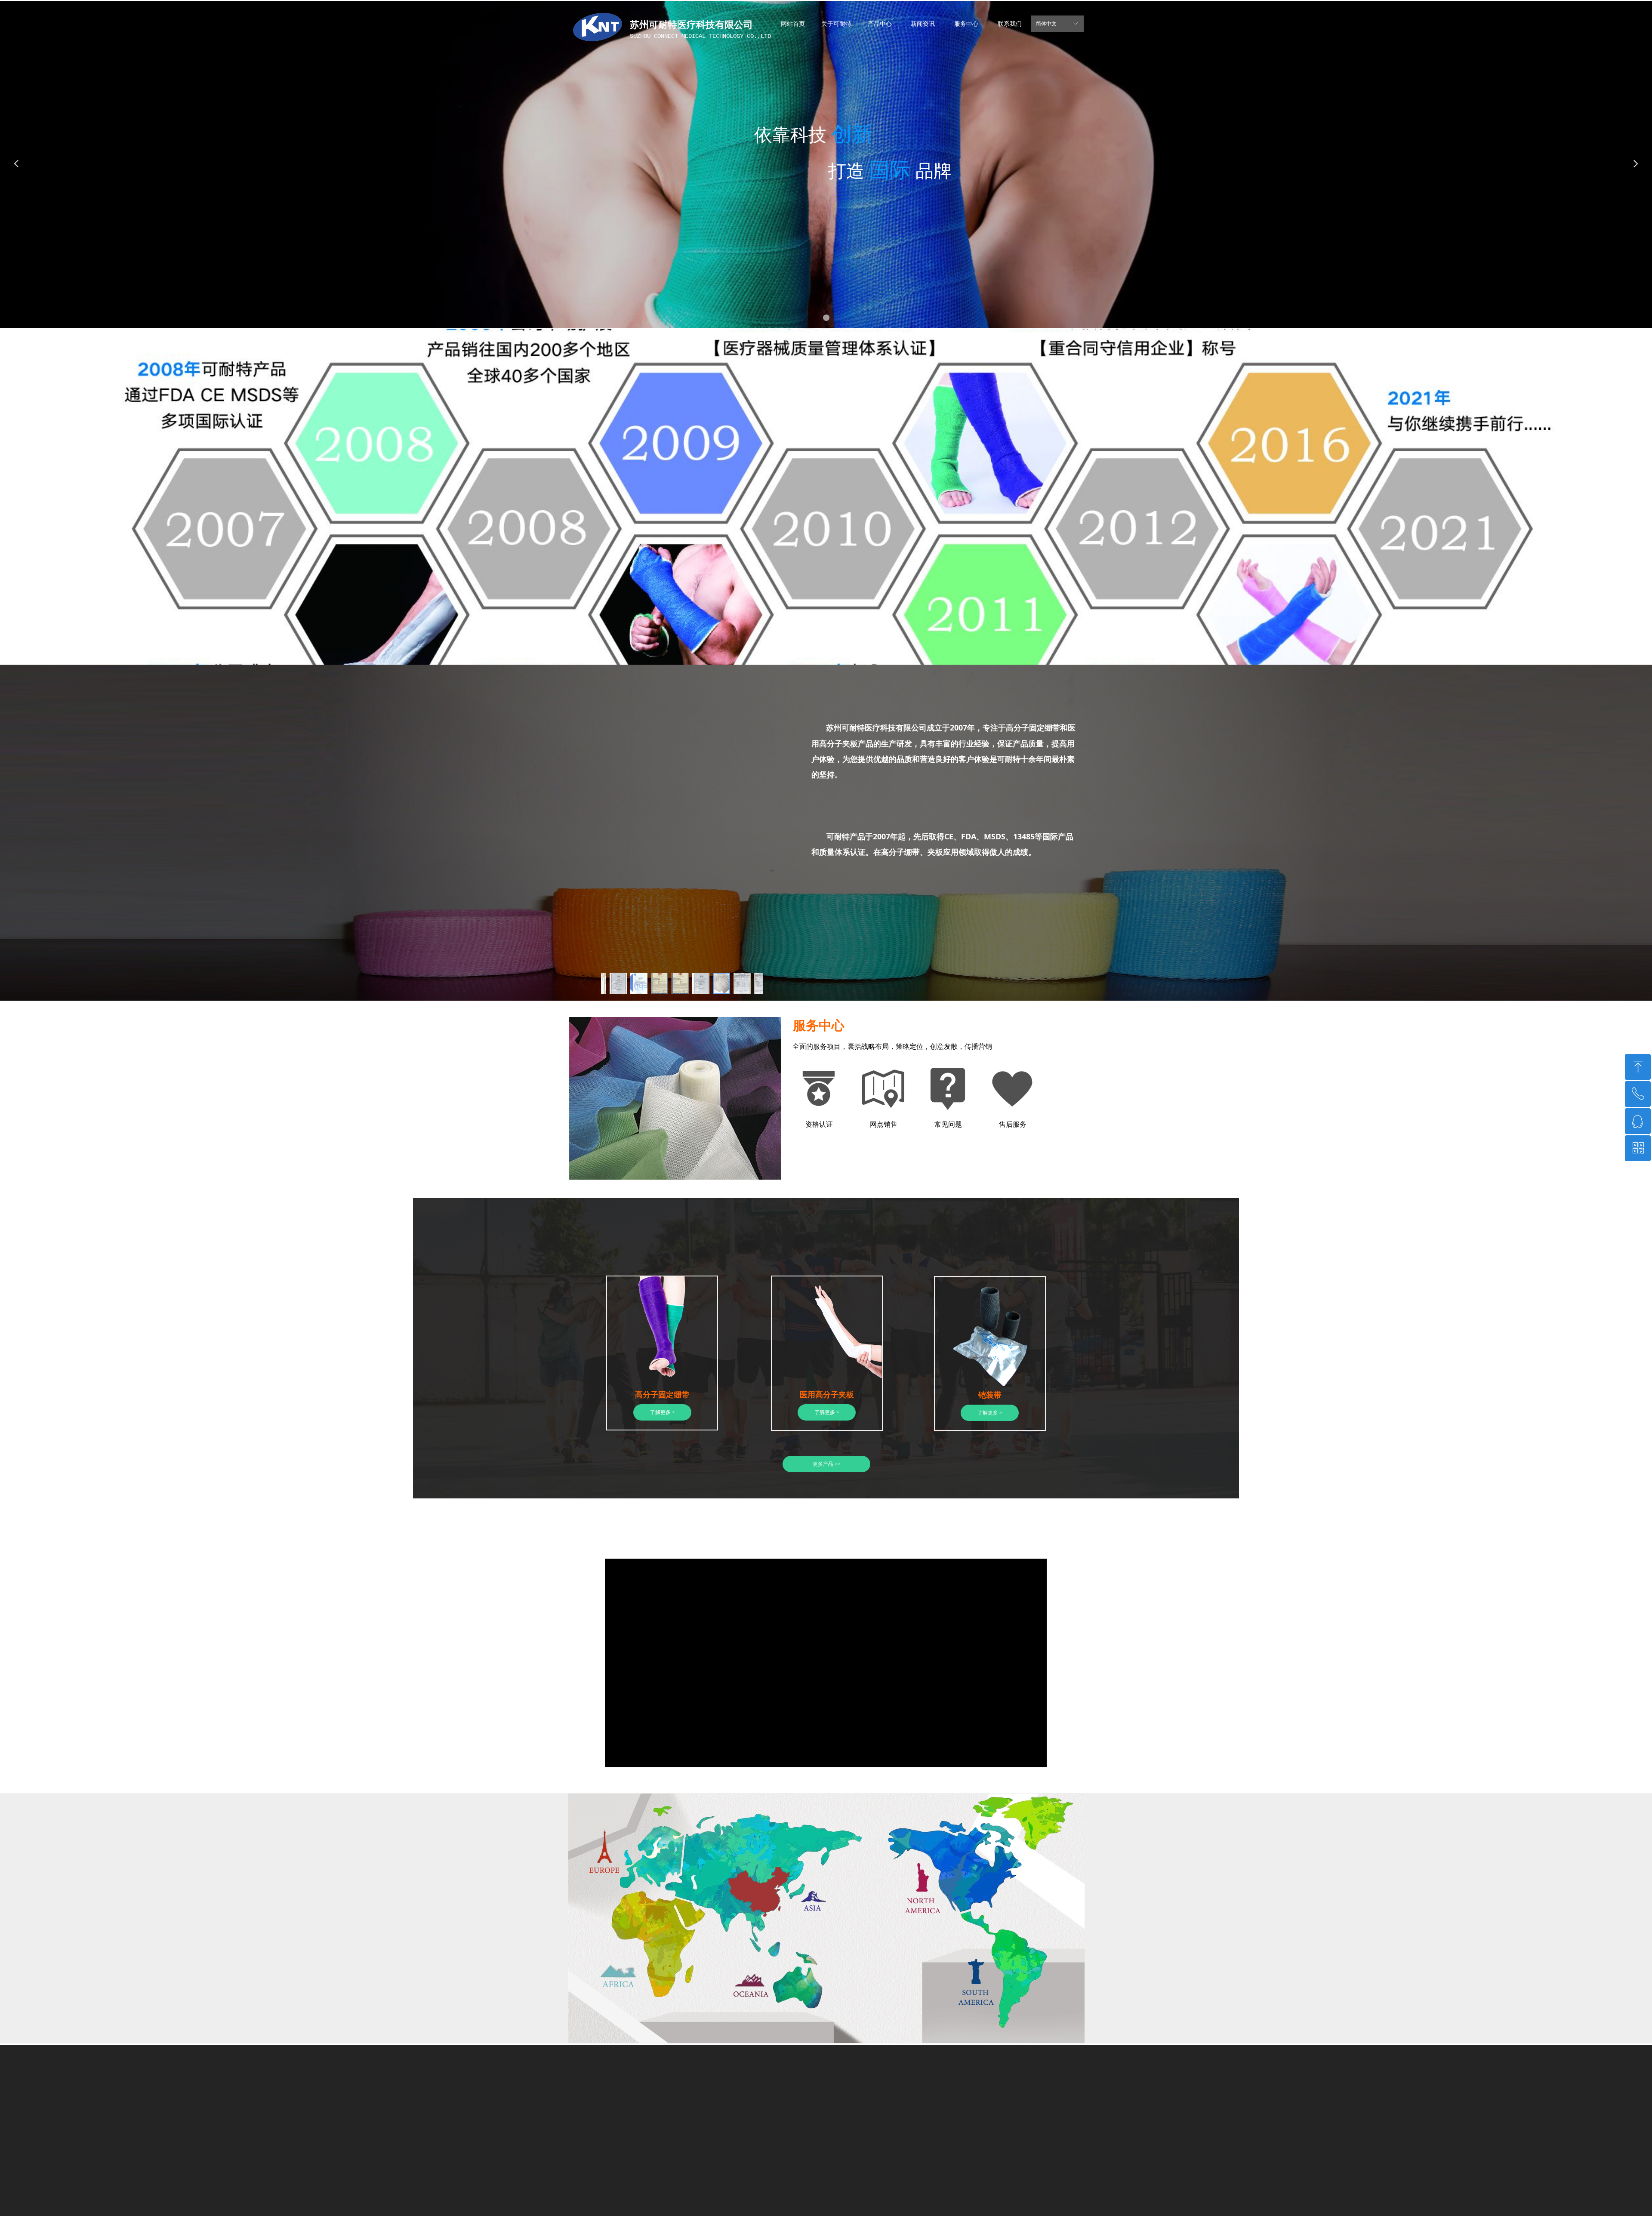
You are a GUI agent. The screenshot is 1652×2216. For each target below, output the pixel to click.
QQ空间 (618, 2192)
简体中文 (1046, 24)
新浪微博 (672, 2192)
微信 (644, 2192)
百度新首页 (707, 2192)
